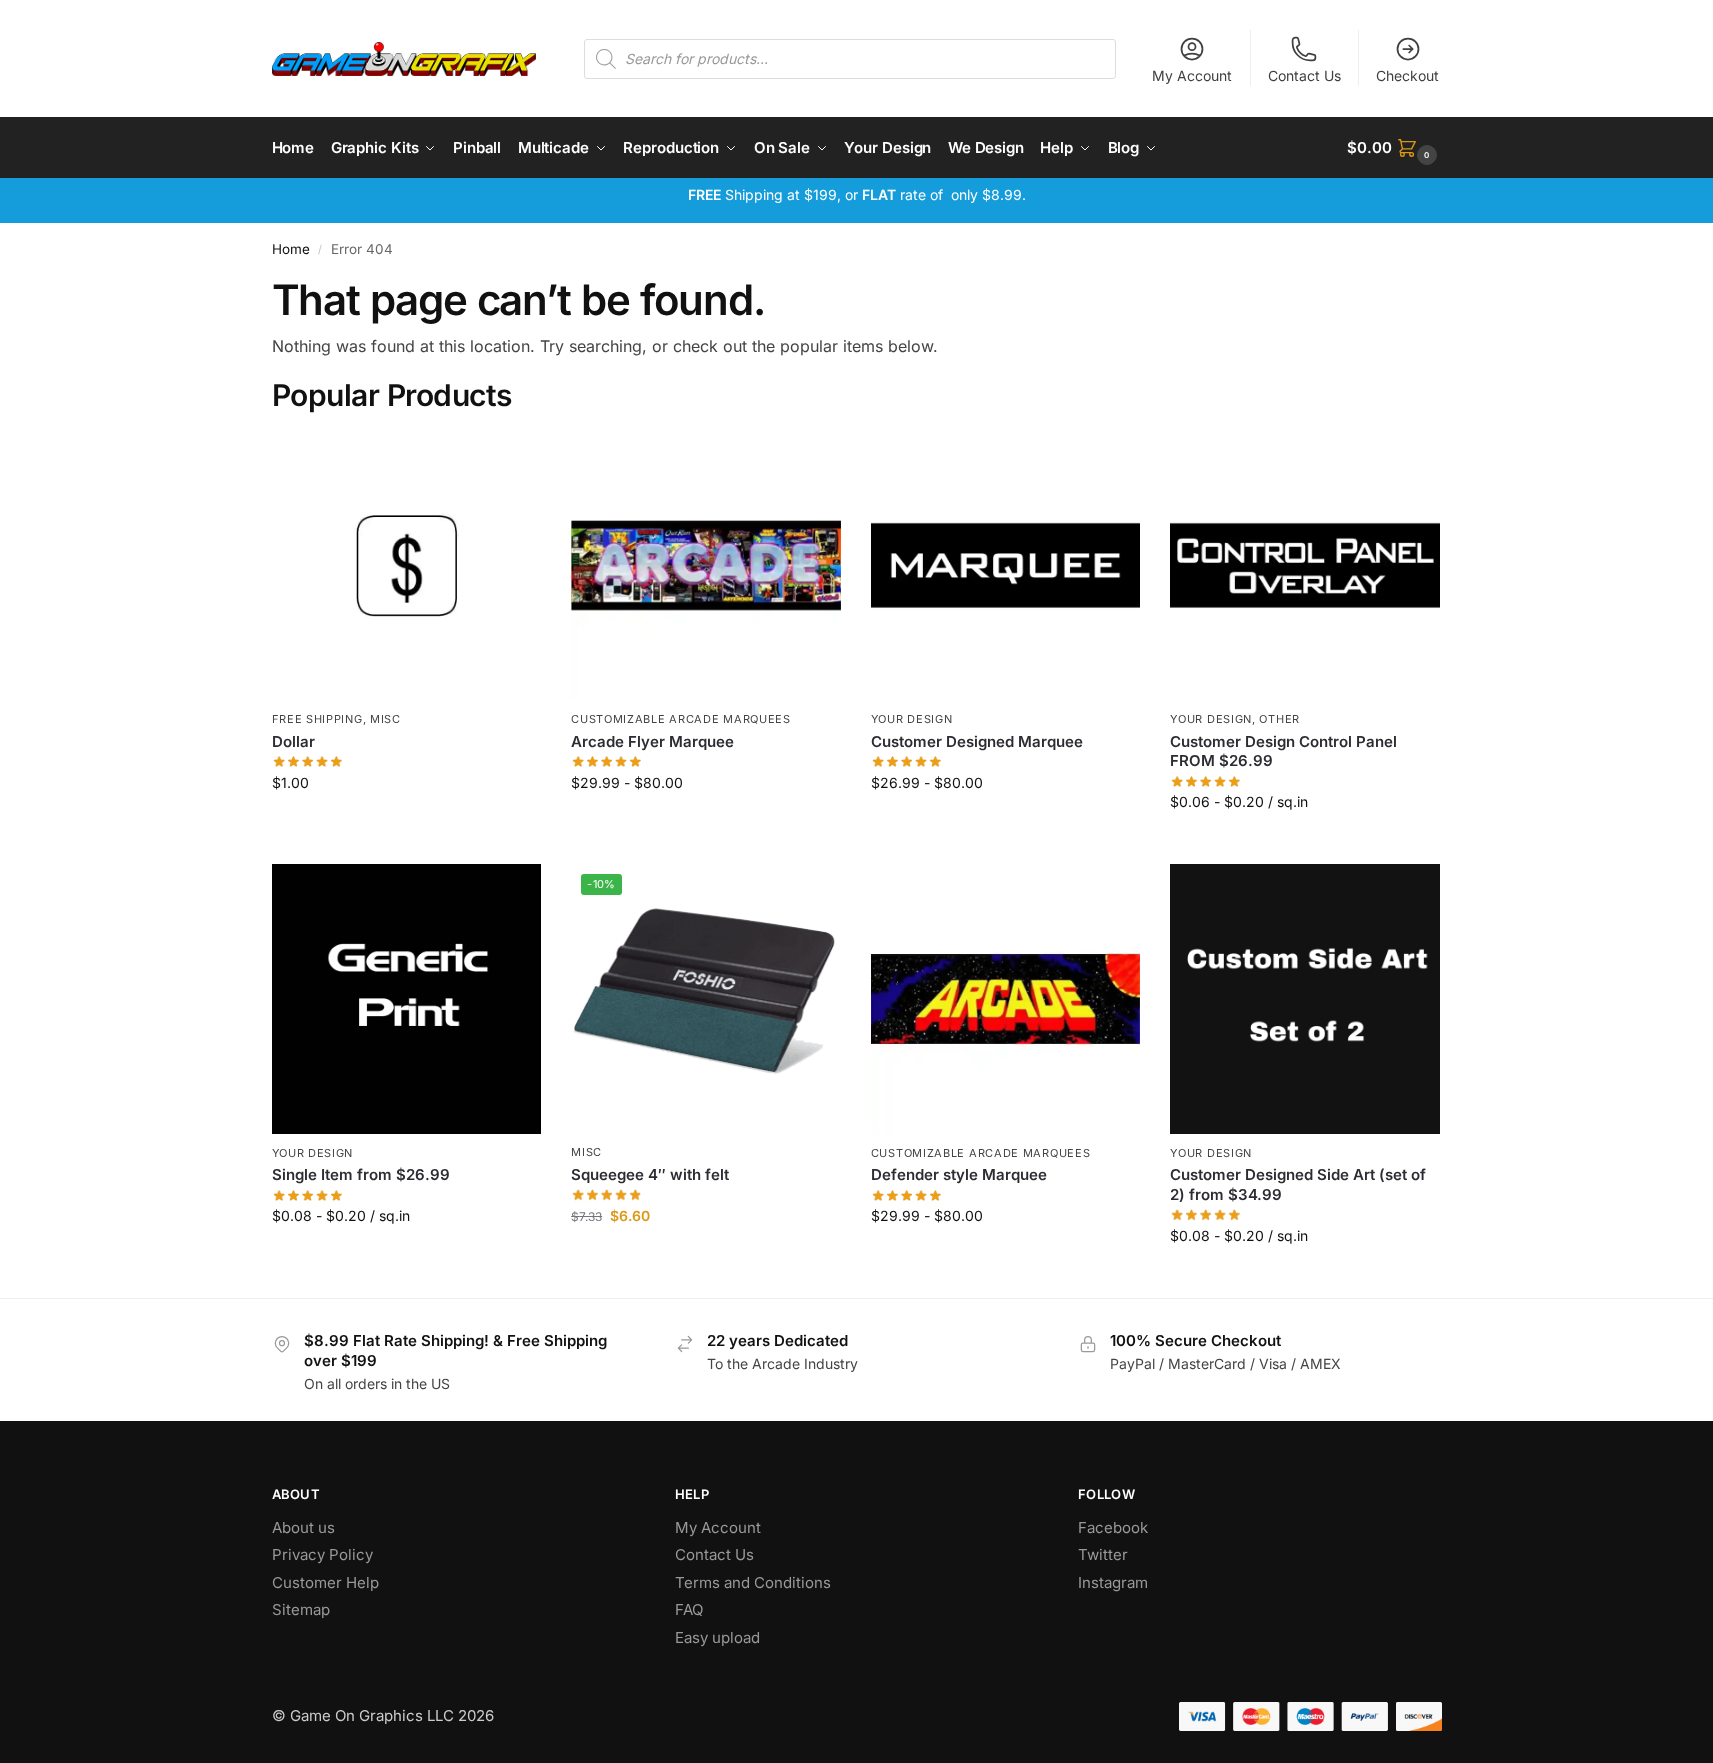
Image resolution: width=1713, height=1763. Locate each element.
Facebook (1113, 1527)
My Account (1192, 75)
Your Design (912, 719)
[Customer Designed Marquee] (1006, 566)
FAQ (689, 1609)
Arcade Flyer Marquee (652, 741)
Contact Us (1304, 75)
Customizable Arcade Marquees (681, 719)
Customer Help (325, 1582)
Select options (705, 824)
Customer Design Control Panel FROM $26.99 (1283, 751)
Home (291, 249)
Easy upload (717, 1637)
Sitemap (301, 1609)
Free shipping (317, 719)
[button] (1394, 148)
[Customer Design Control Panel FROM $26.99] (1305, 566)
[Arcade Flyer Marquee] (706, 566)
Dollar (293, 741)
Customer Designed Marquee (977, 741)
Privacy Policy (322, 1554)
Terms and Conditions (753, 1582)
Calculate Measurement (1305, 843)
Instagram (1113, 1582)
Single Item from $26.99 (361, 1174)
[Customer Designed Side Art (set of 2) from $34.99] (1305, 999)
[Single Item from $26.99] (407, 999)
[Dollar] (407, 566)
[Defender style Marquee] (1006, 999)
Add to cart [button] (406, 824)
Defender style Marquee (959, 1174)
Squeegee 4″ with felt (650, 1174)
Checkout (1407, 75)
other (1279, 719)
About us (305, 1527)
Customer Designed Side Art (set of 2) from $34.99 (1298, 1184)
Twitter (1103, 1554)
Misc (385, 719)
